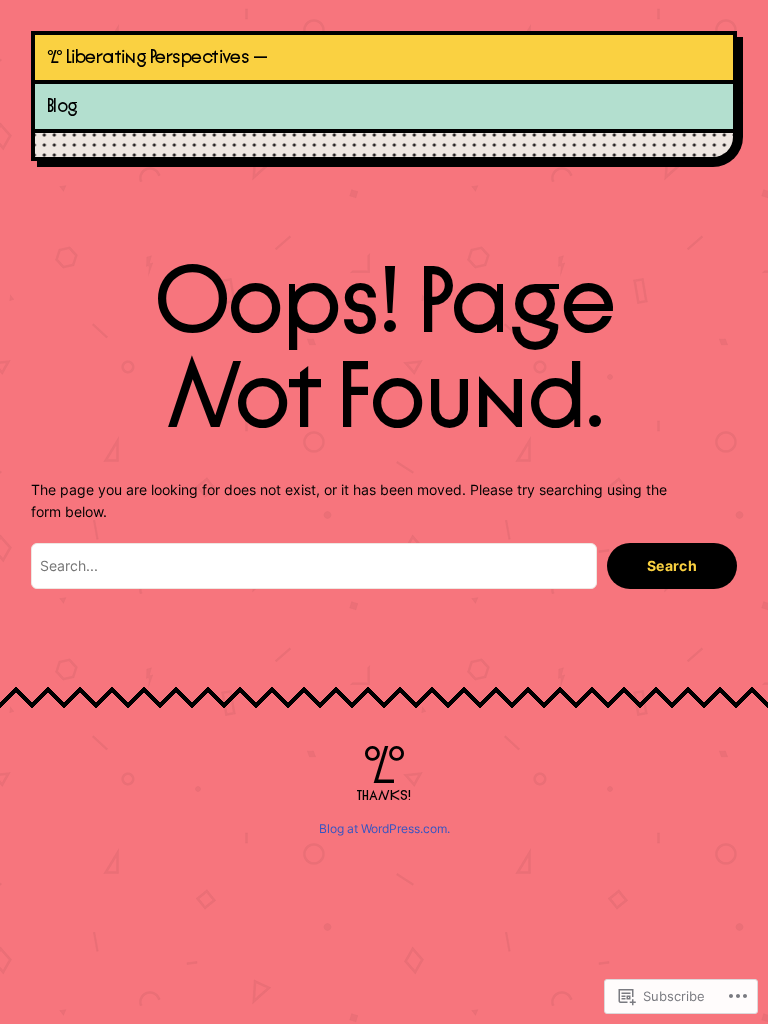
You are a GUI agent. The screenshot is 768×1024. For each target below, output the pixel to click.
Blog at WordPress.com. (384, 828)
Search (672, 565)
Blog (62, 106)
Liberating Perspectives (157, 57)
